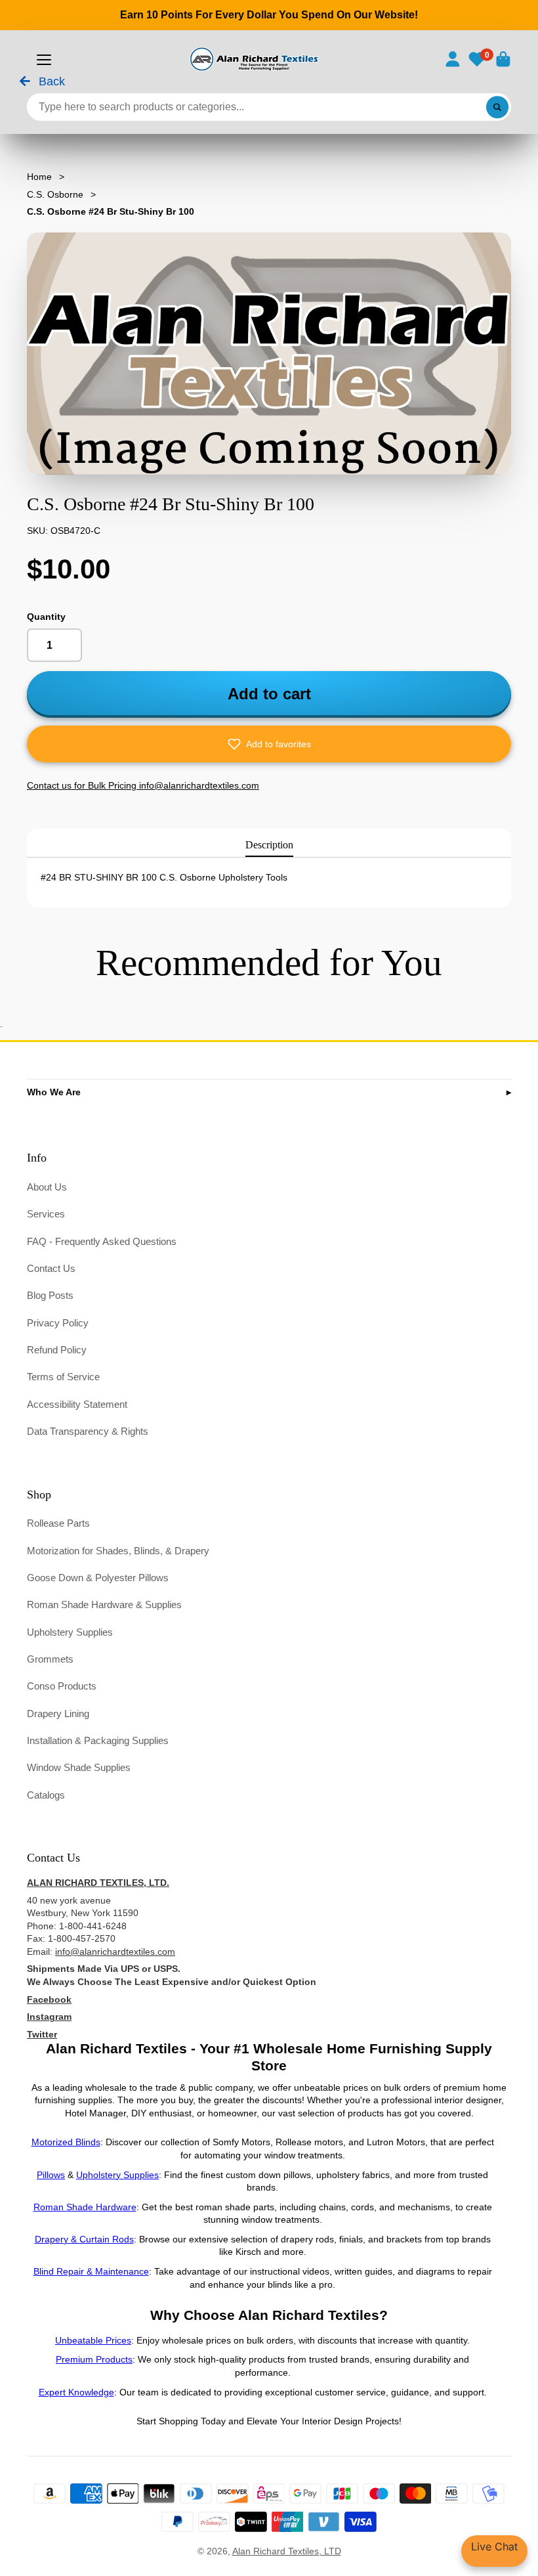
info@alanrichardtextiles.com (115, 1952)
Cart (503, 59)
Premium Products (94, 2359)
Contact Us (51, 1268)
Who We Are (54, 1092)
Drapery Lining (58, 1714)
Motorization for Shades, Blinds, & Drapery (118, 1551)
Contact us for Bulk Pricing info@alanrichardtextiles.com (143, 785)
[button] (269, 744)
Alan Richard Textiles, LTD (287, 2551)
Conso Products (62, 1686)
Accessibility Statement (77, 1404)
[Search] (497, 107)
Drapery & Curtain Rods (84, 2239)
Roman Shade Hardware (85, 2207)
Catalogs (46, 1795)
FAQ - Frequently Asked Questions (102, 1241)
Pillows (51, 2175)
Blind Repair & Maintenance (91, 2271)
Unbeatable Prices (93, 2340)
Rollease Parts (58, 1523)
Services (46, 1214)
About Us (47, 1187)
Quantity (46, 617)
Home (39, 177)
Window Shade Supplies (79, 1767)
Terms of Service (63, 1377)
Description (269, 845)
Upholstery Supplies (70, 1632)
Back (50, 82)
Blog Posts (50, 1295)
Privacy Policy (58, 1323)
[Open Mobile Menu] (44, 60)
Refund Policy (57, 1350)
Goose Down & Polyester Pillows (98, 1578)
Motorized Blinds (66, 2142)
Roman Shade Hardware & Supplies (104, 1605)
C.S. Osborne (55, 194)
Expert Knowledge (76, 2392)
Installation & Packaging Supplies (98, 1740)
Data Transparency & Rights (88, 1431)
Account (453, 59)
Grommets (50, 1659)
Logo (253, 59)
